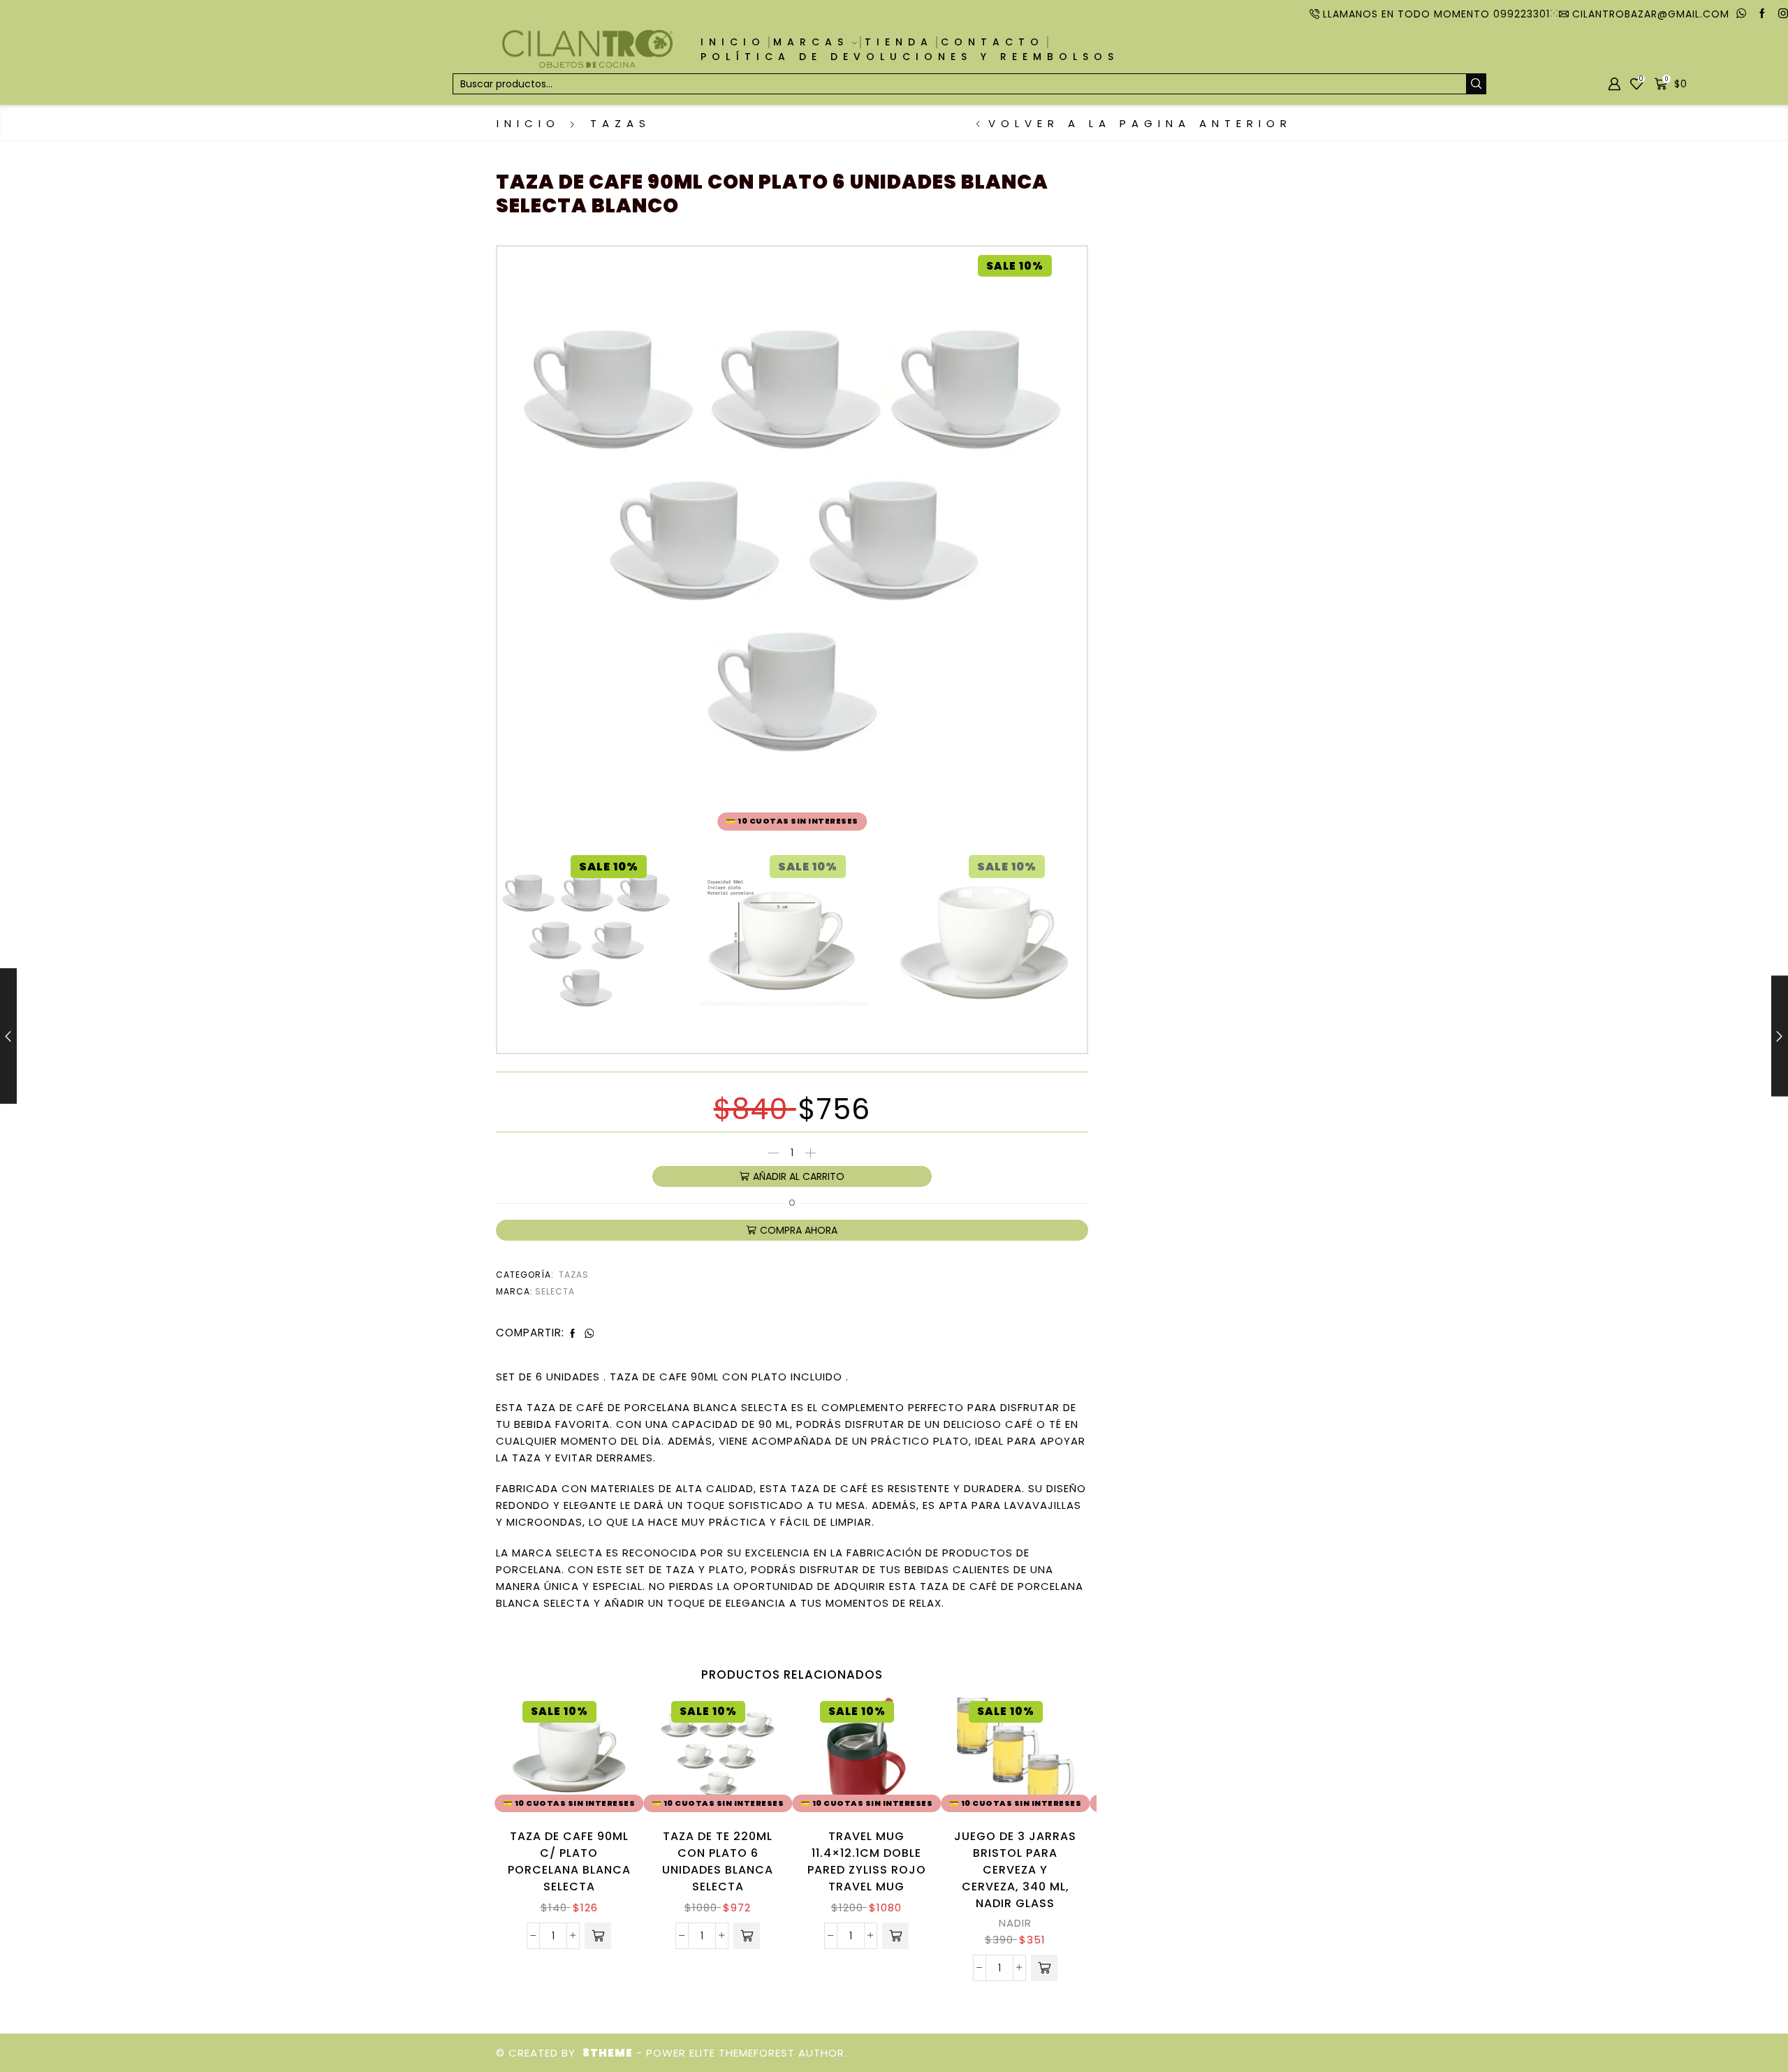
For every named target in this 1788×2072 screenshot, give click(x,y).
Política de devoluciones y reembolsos (910, 57)
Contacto (992, 42)
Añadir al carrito (799, 1176)
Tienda (899, 42)
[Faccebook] (1762, 14)
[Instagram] (1783, 14)
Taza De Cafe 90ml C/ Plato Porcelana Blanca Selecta (569, 1861)
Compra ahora (799, 1230)
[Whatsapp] (1741, 14)
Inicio (733, 42)
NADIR (1015, 1923)
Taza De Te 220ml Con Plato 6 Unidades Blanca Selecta (718, 1861)
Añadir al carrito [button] (605, 1757)
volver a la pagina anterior (1140, 123)
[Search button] (1476, 84)
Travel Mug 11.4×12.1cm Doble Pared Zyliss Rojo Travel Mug (867, 1861)
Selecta (555, 1291)
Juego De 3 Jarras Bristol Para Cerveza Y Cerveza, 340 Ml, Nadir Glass (1015, 1870)
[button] (598, 1936)
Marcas (811, 42)
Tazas (621, 123)
